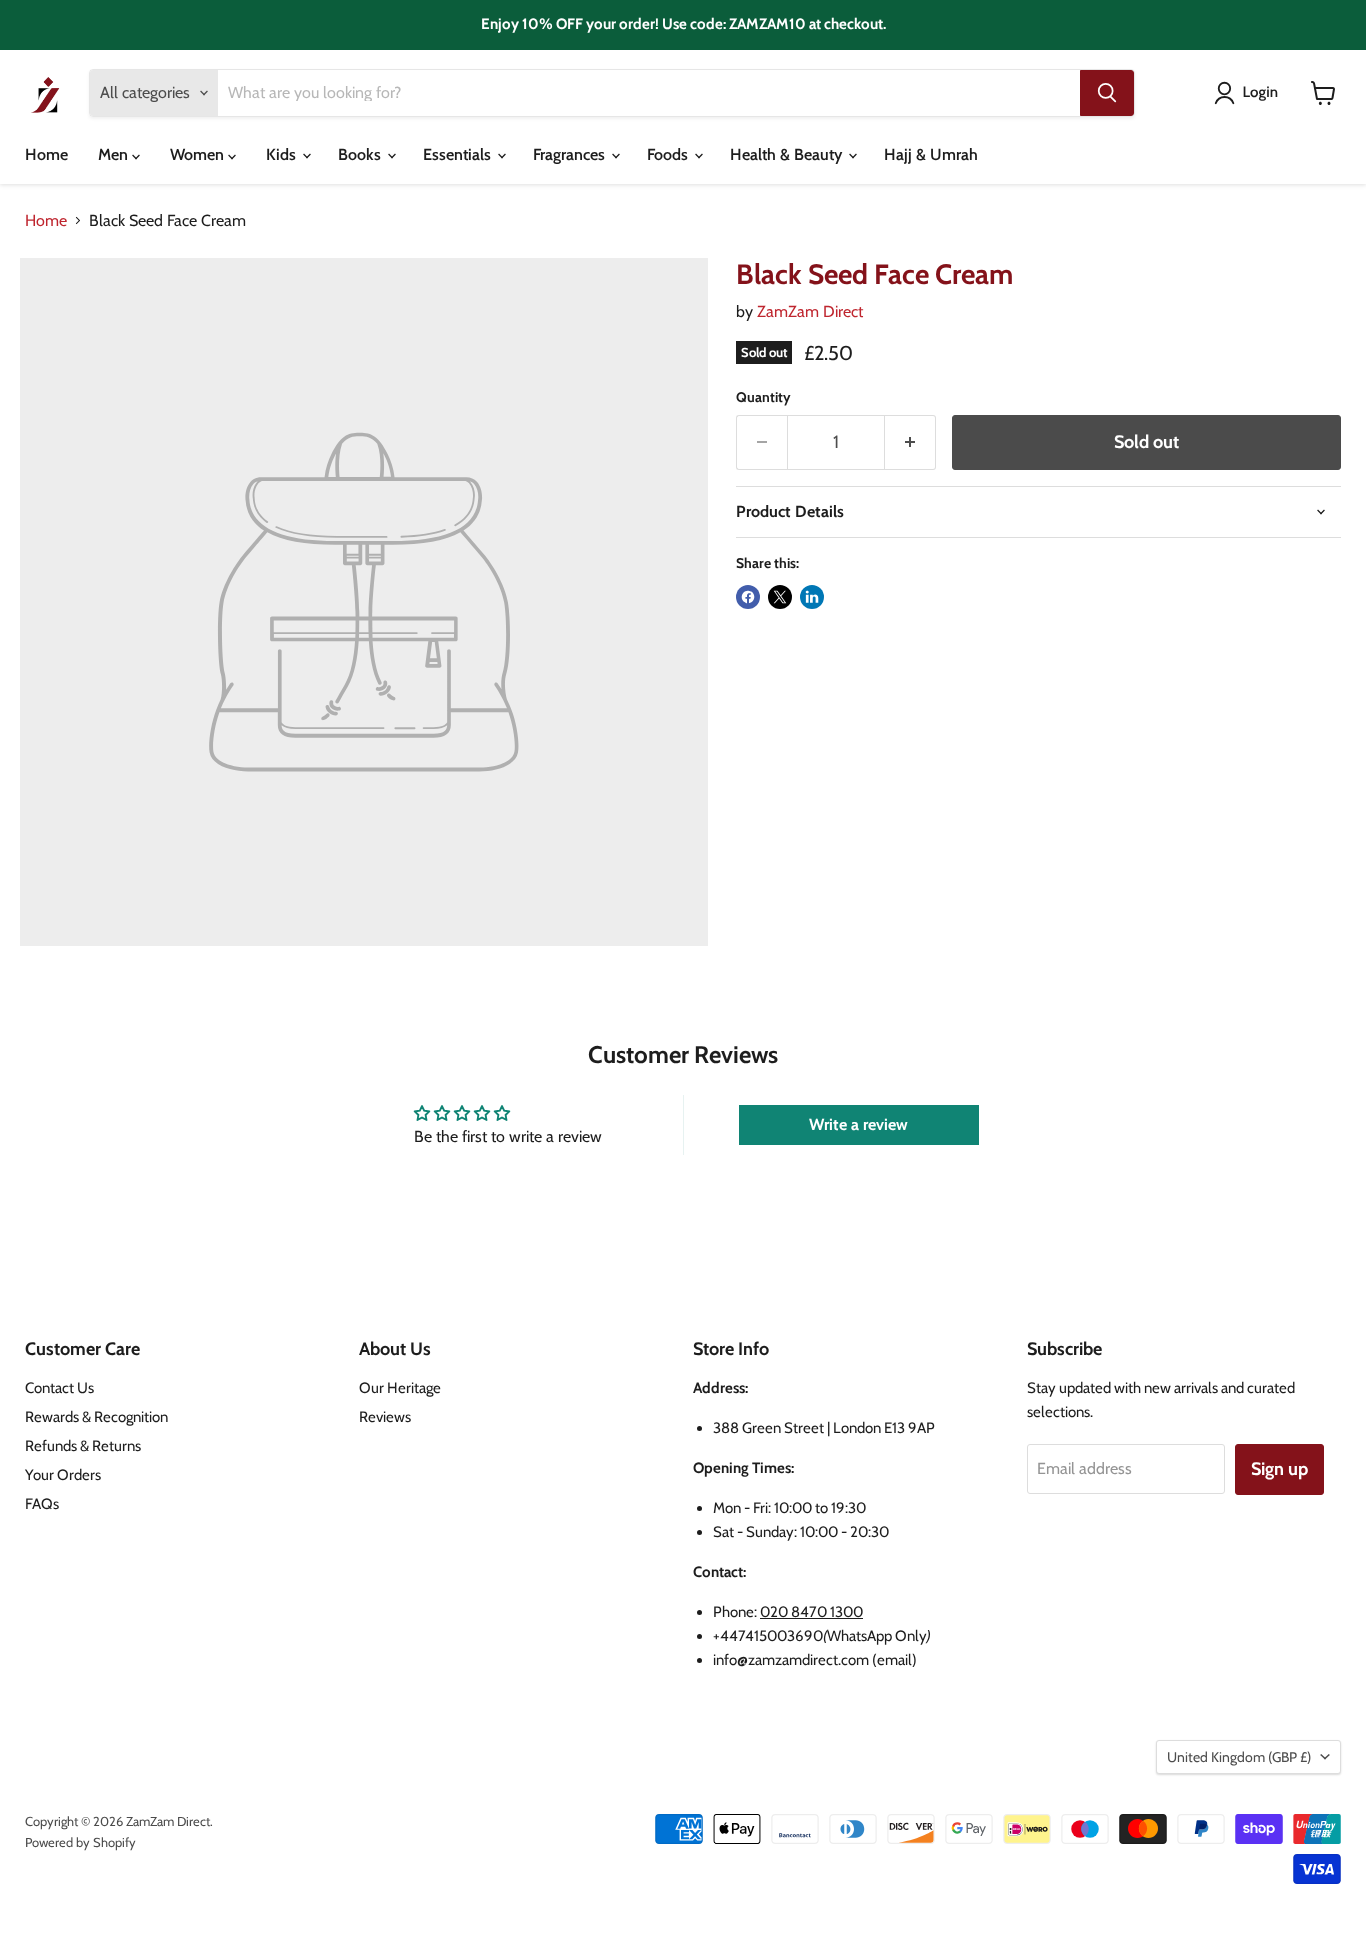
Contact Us (59, 1388)
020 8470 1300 (811, 1612)
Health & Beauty (788, 154)
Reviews (385, 1417)
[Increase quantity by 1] (910, 442)
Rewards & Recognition (96, 1417)
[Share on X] (780, 597)
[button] (1250, 93)
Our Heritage (400, 1388)
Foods (669, 154)
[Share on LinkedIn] (812, 597)
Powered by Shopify (80, 1842)
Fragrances (571, 154)
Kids (283, 154)
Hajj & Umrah (931, 154)
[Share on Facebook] (748, 597)
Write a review (858, 1124)
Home (46, 154)
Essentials (459, 154)
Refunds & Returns (83, 1446)
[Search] (1107, 93)
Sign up (1279, 1469)
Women (199, 154)
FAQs (42, 1504)
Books (361, 154)
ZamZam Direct (810, 311)
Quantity (763, 397)
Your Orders (63, 1475)
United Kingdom (1239, 1757)
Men (115, 154)
